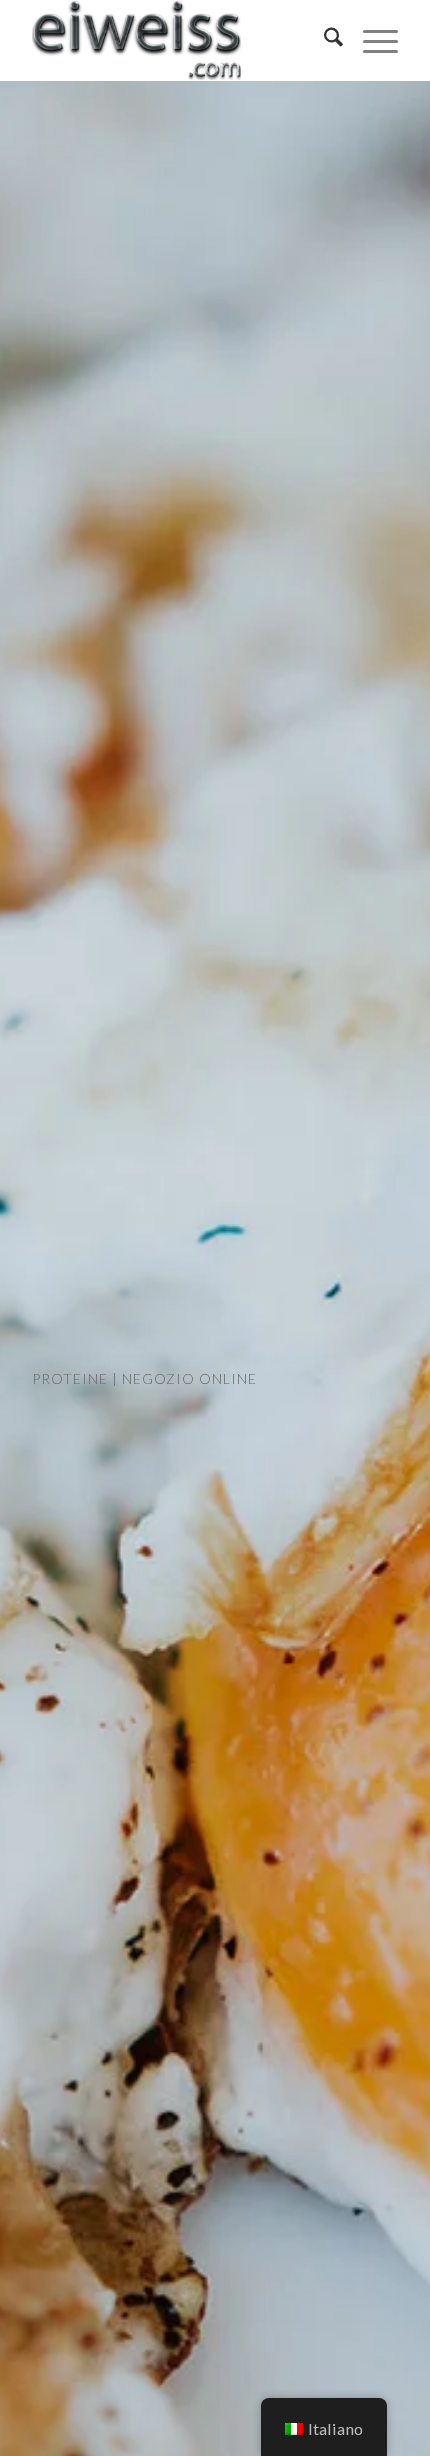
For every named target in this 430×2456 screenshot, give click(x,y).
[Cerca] (323, 40)
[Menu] (370, 40)
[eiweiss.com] (178, 40)
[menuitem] (323, 40)
